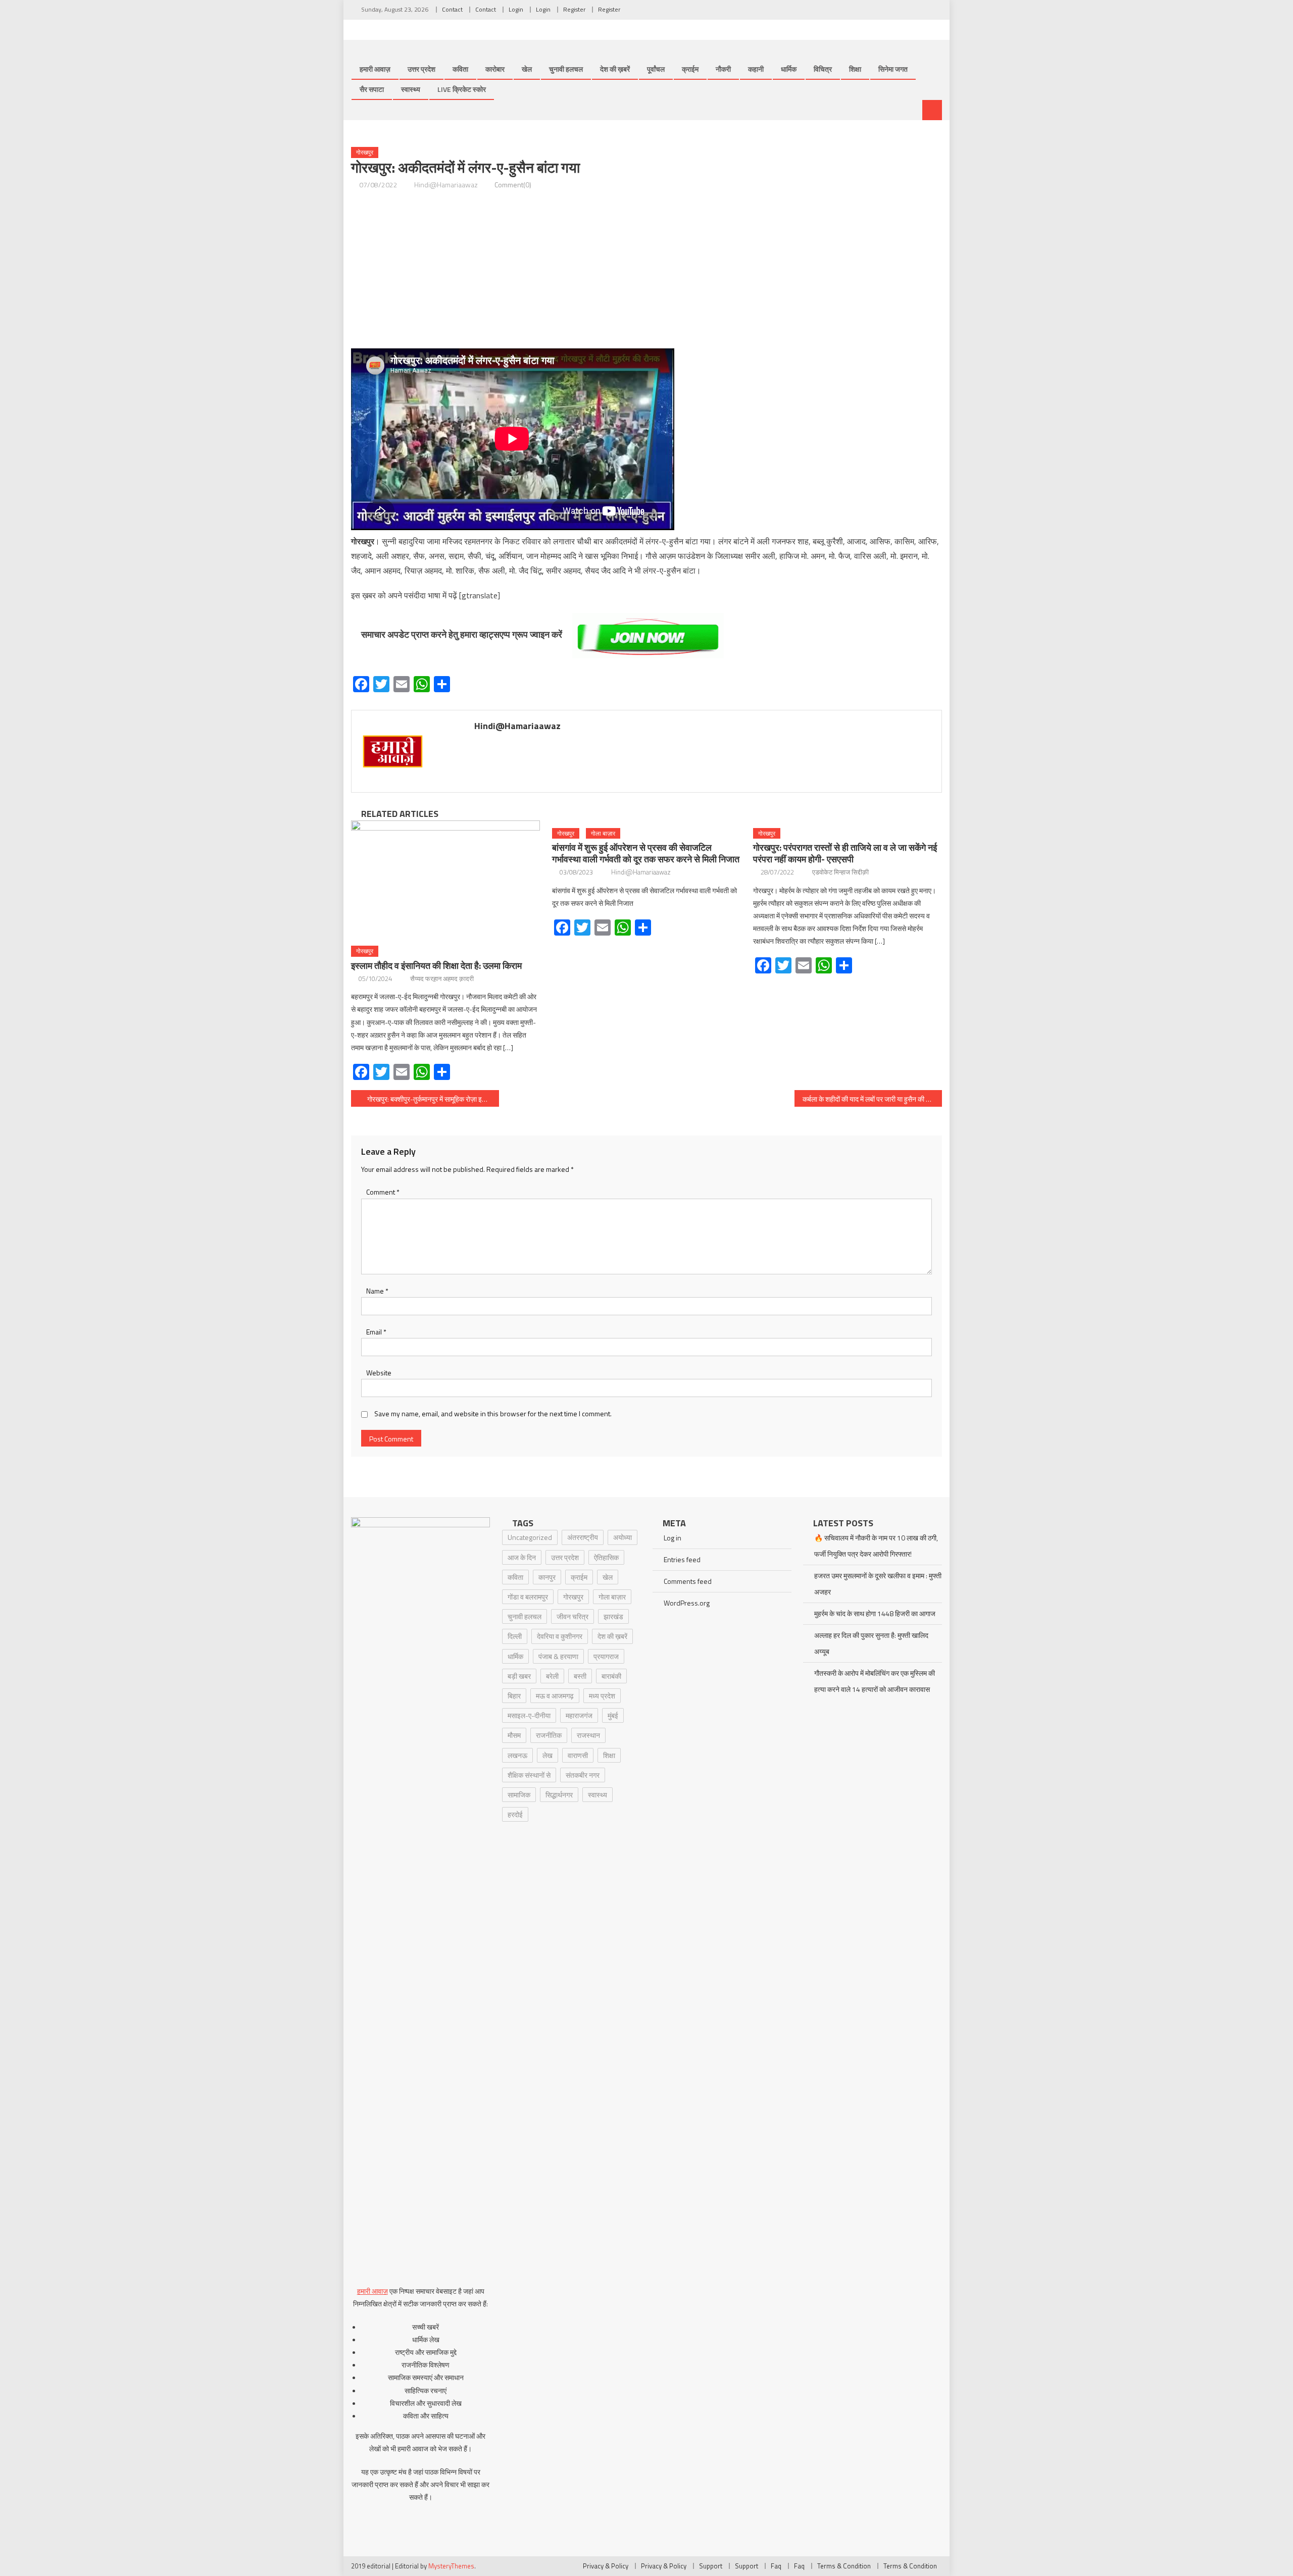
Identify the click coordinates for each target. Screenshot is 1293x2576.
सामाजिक (519, 1795)
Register (574, 9)
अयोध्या (623, 1537)
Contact (452, 9)
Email (376, 1332)
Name (377, 1291)
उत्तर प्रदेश (421, 69)
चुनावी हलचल (566, 69)
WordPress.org (687, 1603)
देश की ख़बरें (615, 69)
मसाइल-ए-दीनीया (529, 1715)
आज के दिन (522, 1557)
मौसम (514, 1735)
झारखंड (613, 1616)
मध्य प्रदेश (602, 1696)
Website (379, 1373)
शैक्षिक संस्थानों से (529, 1775)
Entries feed (682, 1559)
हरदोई (515, 1814)
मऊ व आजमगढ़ (555, 1696)
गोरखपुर (365, 152)
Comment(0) (513, 185)
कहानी (756, 69)
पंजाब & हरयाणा (558, 1656)
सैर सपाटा (372, 89)
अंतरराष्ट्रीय (583, 1537)
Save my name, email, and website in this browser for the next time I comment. (493, 1413)
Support (711, 2566)
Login (516, 9)
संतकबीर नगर (583, 1775)
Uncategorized (530, 1537)
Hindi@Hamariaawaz (446, 185)
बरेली (552, 1676)
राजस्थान (588, 1735)
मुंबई (613, 1715)
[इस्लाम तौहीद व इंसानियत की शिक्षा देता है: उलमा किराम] (445, 880)
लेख (548, 1755)
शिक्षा (855, 69)
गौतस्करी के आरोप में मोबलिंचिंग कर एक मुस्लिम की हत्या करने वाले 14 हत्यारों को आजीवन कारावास (875, 1681)
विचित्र (823, 69)
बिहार (514, 1696)
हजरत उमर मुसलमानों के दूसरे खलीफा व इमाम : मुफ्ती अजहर (878, 1584)
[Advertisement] (646, 270)
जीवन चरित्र (573, 1616)
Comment (383, 1192)
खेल (527, 69)
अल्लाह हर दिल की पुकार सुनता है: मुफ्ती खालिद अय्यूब (871, 1643)
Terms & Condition (844, 2566)
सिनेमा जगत (893, 69)
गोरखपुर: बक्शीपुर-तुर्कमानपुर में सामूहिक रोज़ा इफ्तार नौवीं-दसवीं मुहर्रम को (433, 1099)
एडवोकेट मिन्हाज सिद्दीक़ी (840, 872)
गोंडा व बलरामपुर (528, 1597)
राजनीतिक (549, 1735)
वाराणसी (578, 1755)
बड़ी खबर (519, 1676)
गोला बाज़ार (603, 833)
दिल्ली (515, 1636)
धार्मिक (789, 69)
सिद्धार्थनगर (559, 1795)
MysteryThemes (451, 2566)
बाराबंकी (611, 1676)
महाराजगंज (579, 1715)
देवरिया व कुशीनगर (560, 1636)
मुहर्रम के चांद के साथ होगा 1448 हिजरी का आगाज (875, 1613)
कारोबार (495, 69)
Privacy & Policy (606, 2566)
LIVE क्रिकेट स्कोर (462, 89)
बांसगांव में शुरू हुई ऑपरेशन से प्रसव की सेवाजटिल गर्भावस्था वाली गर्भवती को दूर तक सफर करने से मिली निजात (646, 853)
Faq (776, 2566)
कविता (460, 69)
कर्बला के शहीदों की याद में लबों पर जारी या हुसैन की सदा (869, 1099)
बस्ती (580, 1676)
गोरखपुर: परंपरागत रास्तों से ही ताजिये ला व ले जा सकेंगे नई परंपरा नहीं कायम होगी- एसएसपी (845, 853)
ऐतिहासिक (606, 1557)
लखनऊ (517, 1755)
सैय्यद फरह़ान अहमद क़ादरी (442, 978)
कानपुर (547, 1577)
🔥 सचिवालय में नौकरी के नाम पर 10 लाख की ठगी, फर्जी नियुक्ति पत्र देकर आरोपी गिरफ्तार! (876, 1546)
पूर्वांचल (656, 69)
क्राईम (690, 69)
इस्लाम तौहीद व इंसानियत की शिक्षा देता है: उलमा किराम (436, 966)
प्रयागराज (606, 1656)
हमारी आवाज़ (375, 69)
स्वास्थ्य (411, 89)
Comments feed (688, 1581)
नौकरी (723, 69)
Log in (673, 1538)
